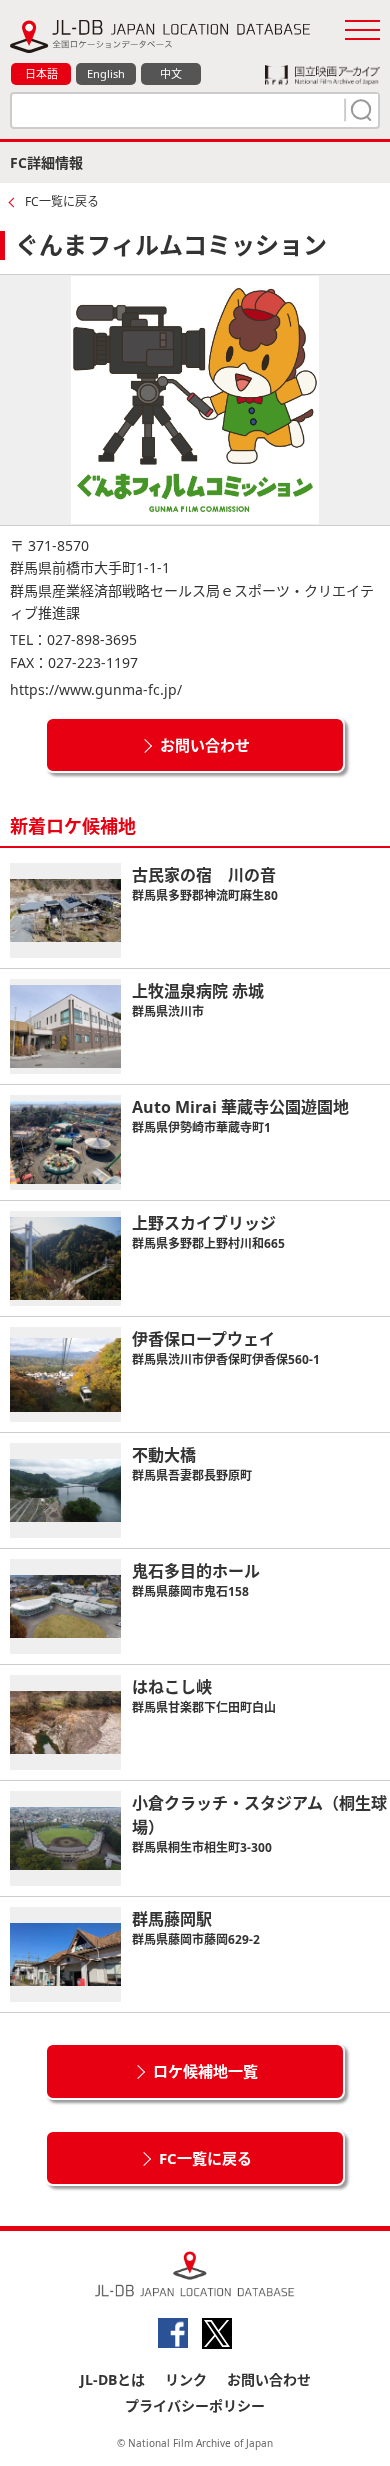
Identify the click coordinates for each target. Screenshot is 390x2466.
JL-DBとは (112, 2379)
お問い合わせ (205, 745)
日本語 (41, 73)
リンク (186, 2379)
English (106, 73)
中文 (171, 73)
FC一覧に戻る (62, 201)
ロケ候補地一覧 (205, 2071)
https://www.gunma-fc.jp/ (96, 689)
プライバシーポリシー (195, 2405)
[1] (359, 110)
